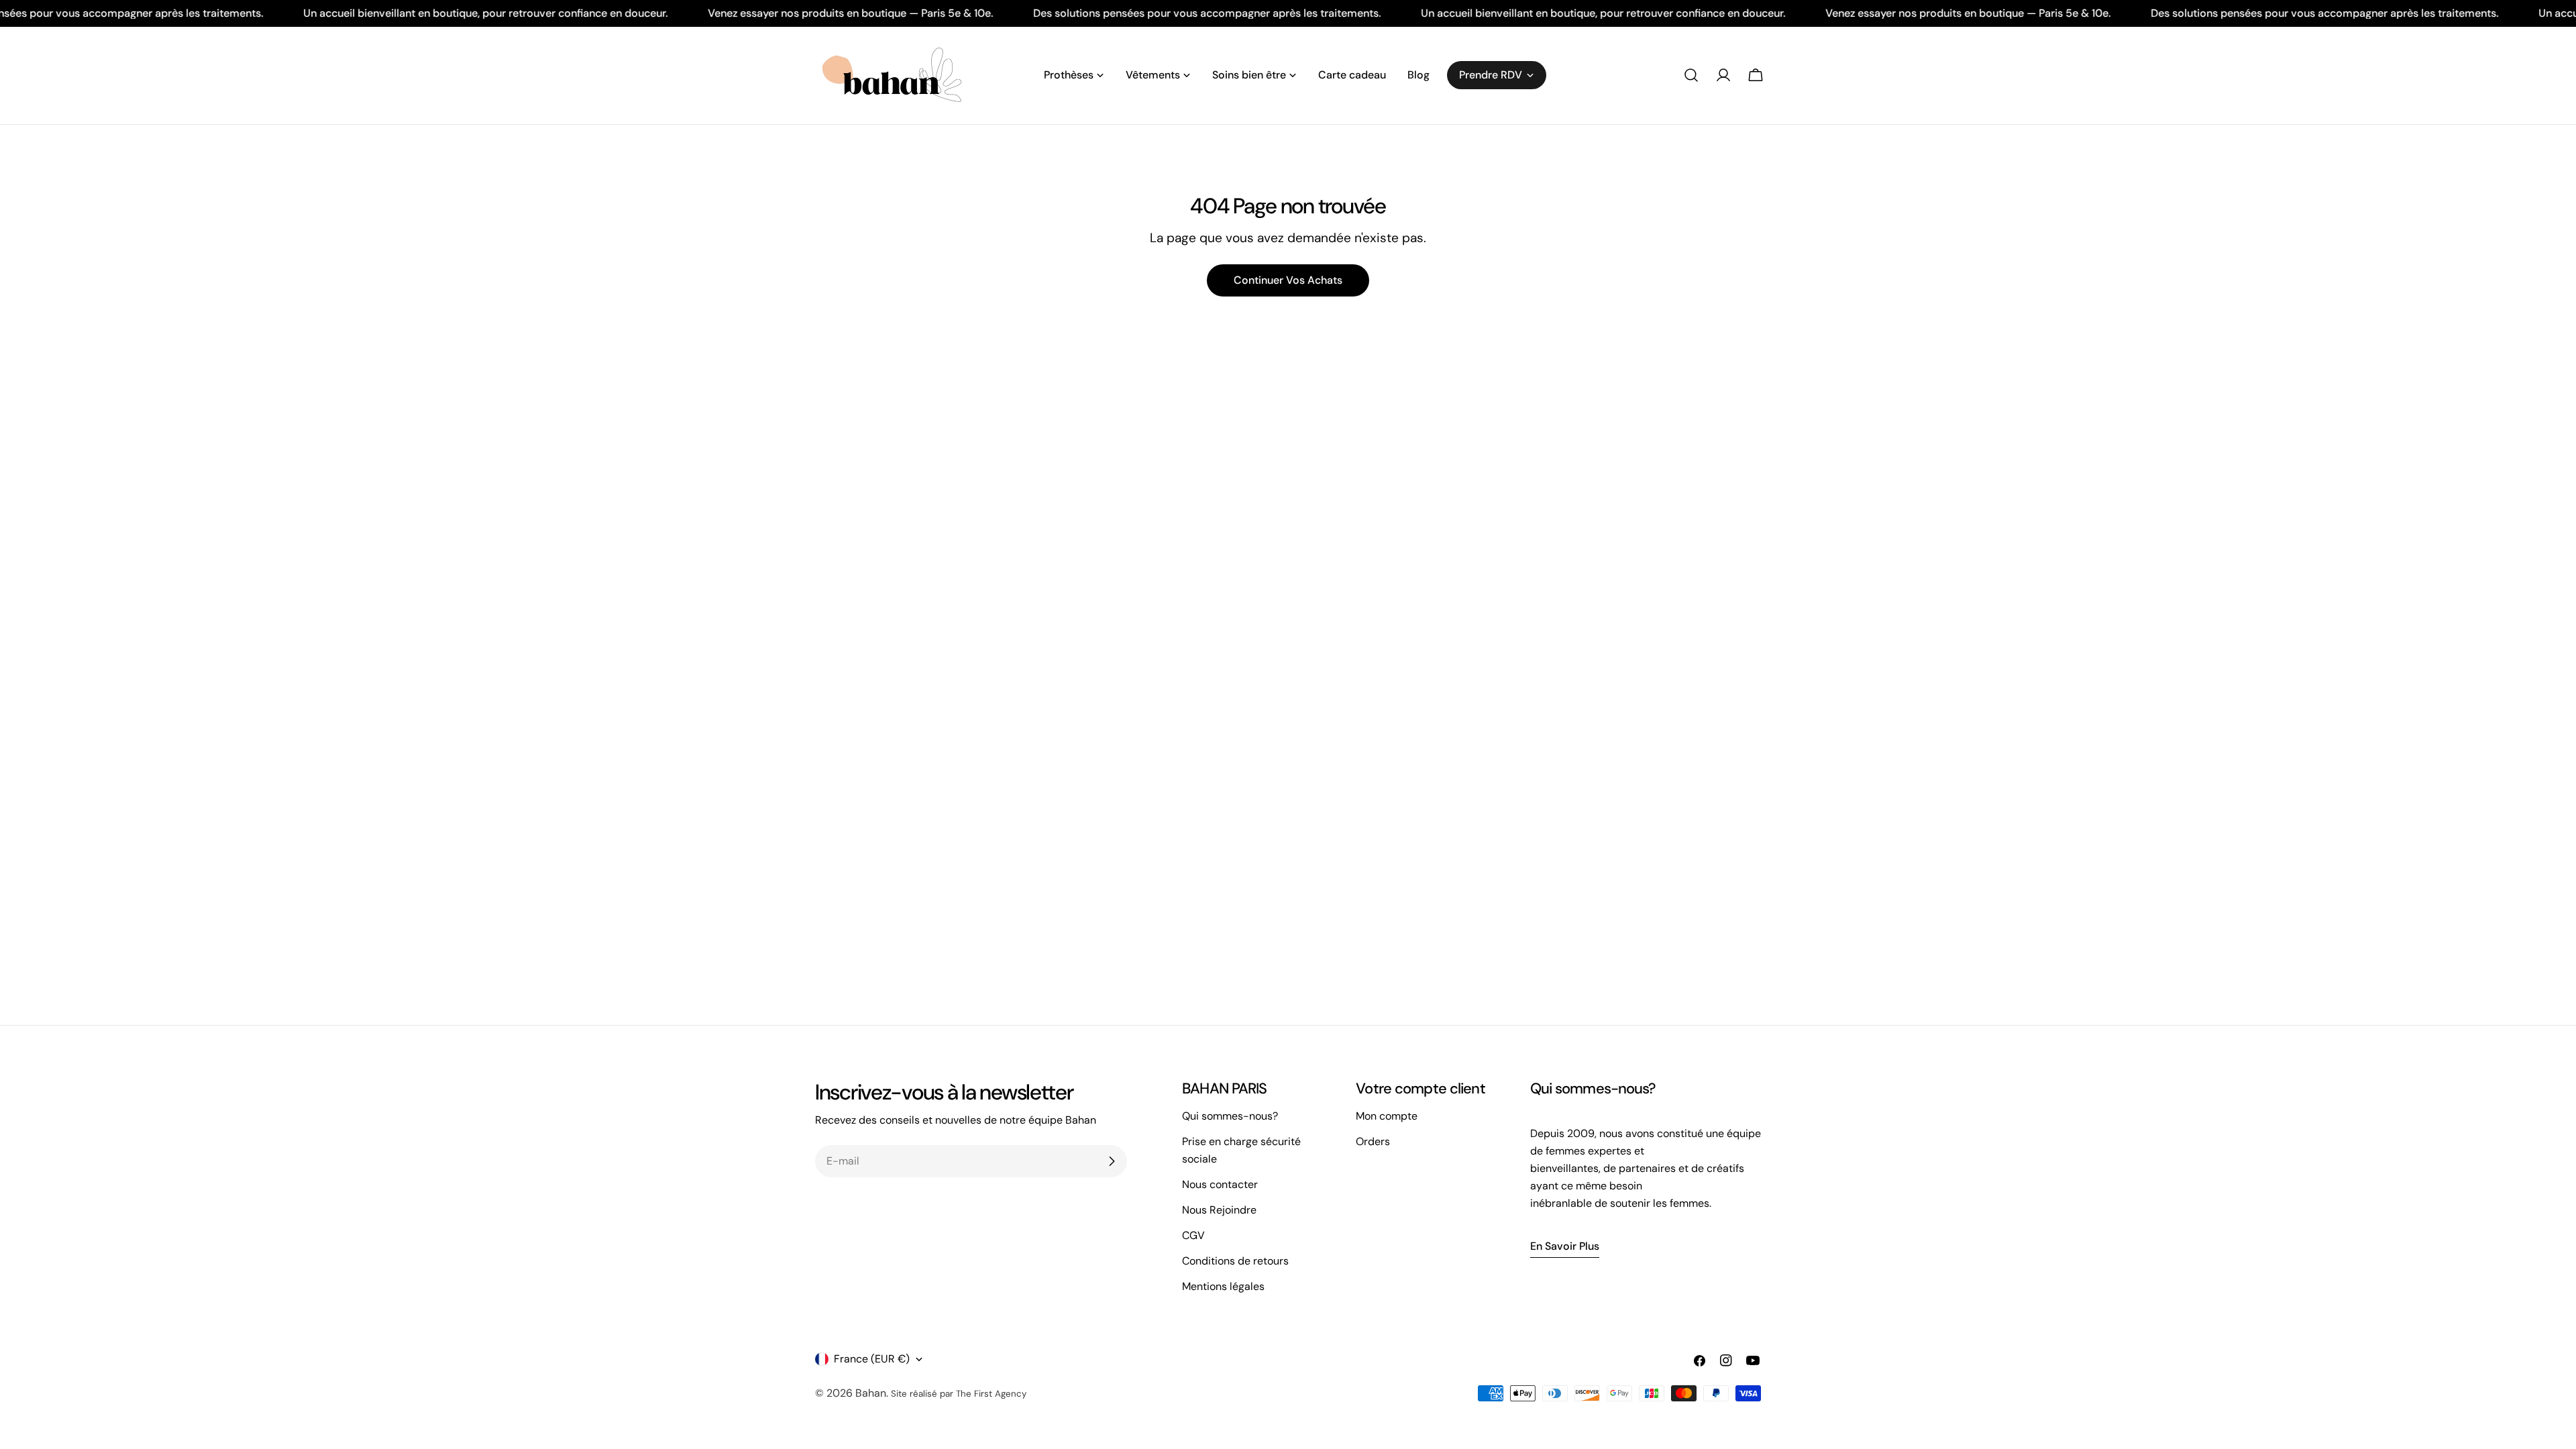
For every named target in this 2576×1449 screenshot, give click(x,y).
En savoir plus (1565, 1246)
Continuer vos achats (1288, 280)
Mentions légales (1223, 1286)
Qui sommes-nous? (1230, 1116)
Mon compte (1387, 1116)
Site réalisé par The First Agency (959, 1394)
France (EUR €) (872, 1359)
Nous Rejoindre (1219, 1210)
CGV (1193, 1235)
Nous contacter (1220, 1184)
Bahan (871, 1393)
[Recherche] (1691, 75)
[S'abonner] (1112, 1161)
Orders (1373, 1141)
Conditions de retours (1235, 1261)
